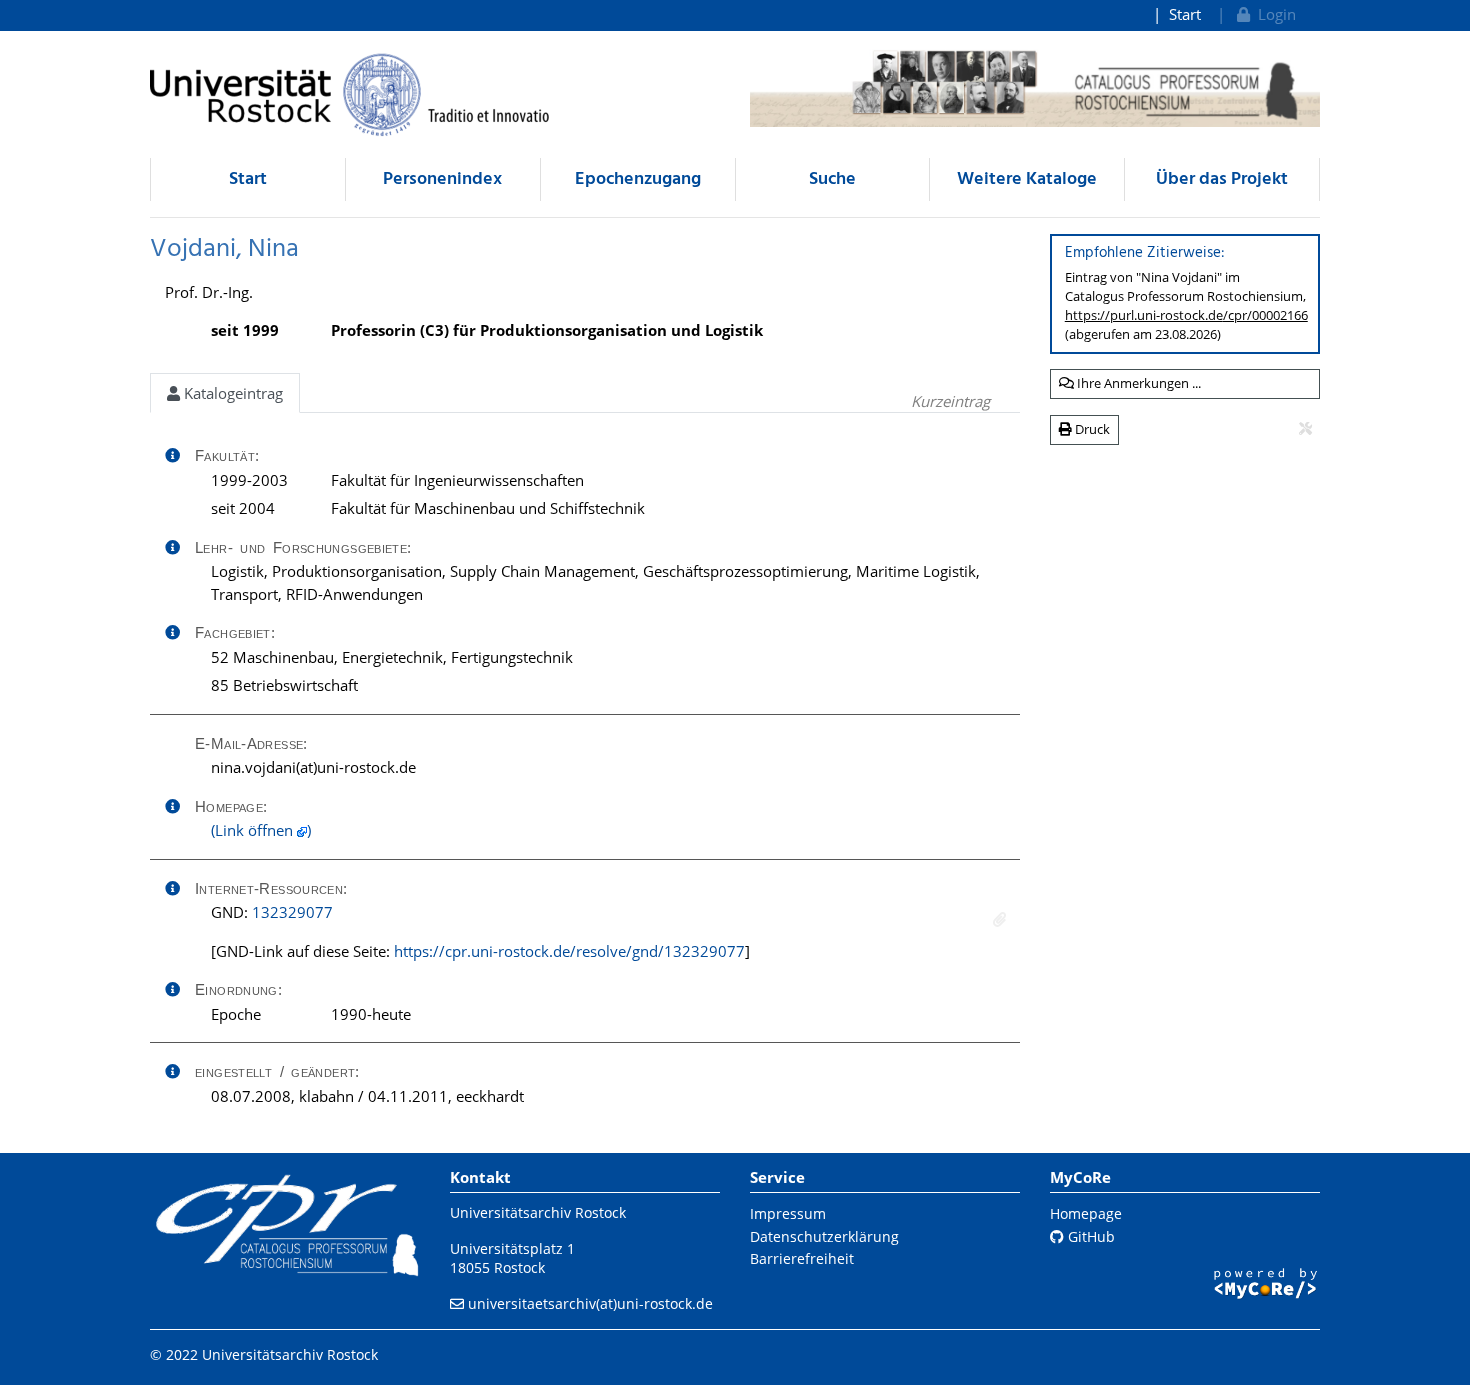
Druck (1091, 429)
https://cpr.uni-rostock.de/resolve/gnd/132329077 (569, 951)
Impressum (788, 1213)
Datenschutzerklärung (824, 1236)
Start (1185, 14)
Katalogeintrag (231, 393)
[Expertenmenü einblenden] (1305, 429)
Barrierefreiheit (802, 1258)
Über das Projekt (1222, 179)
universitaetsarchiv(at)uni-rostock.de (590, 1303)
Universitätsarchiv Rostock (538, 1212)
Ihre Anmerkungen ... (1137, 383)
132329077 (292, 912)
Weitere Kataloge (1027, 179)
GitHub (1089, 1236)
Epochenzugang (638, 179)
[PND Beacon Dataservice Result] (999, 919)
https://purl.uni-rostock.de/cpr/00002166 (1186, 315)
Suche (832, 179)
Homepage (1086, 1213)
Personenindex (442, 179)
